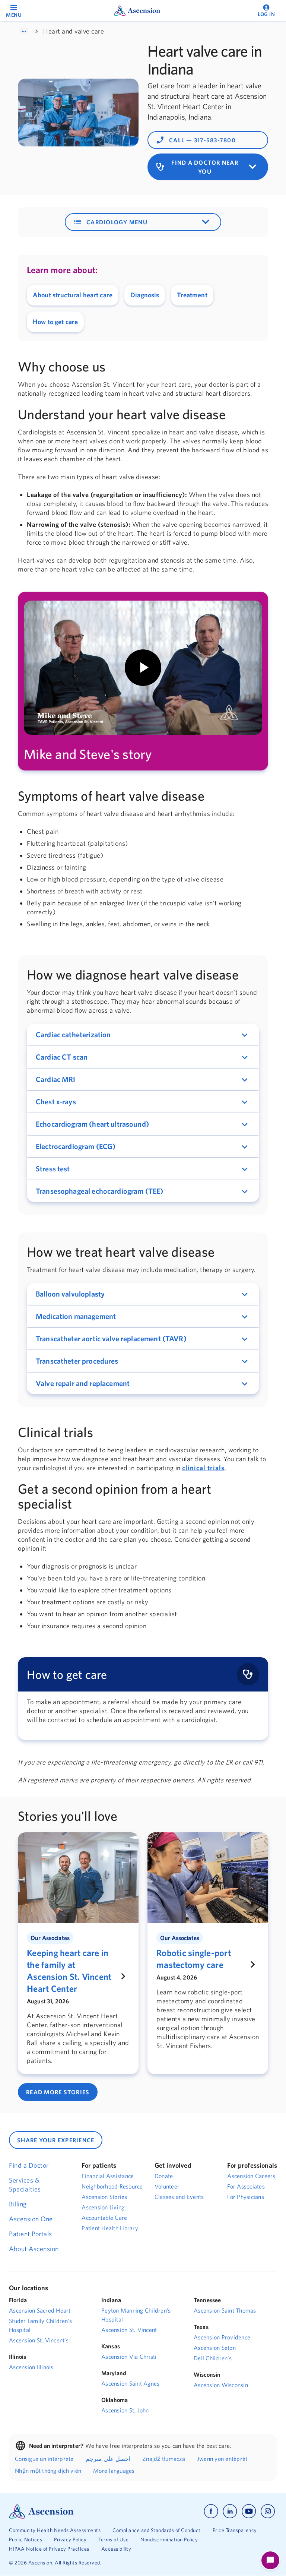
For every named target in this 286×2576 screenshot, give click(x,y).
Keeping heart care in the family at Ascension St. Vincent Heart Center (69, 1971)
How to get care (55, 322)
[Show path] (24, 31)
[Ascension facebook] (211, 2511)
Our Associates (50, 1938)
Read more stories (58, 2092)
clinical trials (203, 1468)
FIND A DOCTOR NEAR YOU (208, 167)
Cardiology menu (143, 222)
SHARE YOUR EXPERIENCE (56, 2140)
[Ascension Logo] (41, 2510)
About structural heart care (73, 295)
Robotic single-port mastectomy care (194, 1959)
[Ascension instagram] (268, 2511)
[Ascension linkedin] (230, 2511)
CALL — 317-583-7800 (196, 140)
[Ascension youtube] (249, 2511)
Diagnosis (145, 295)
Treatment (192, 295)
